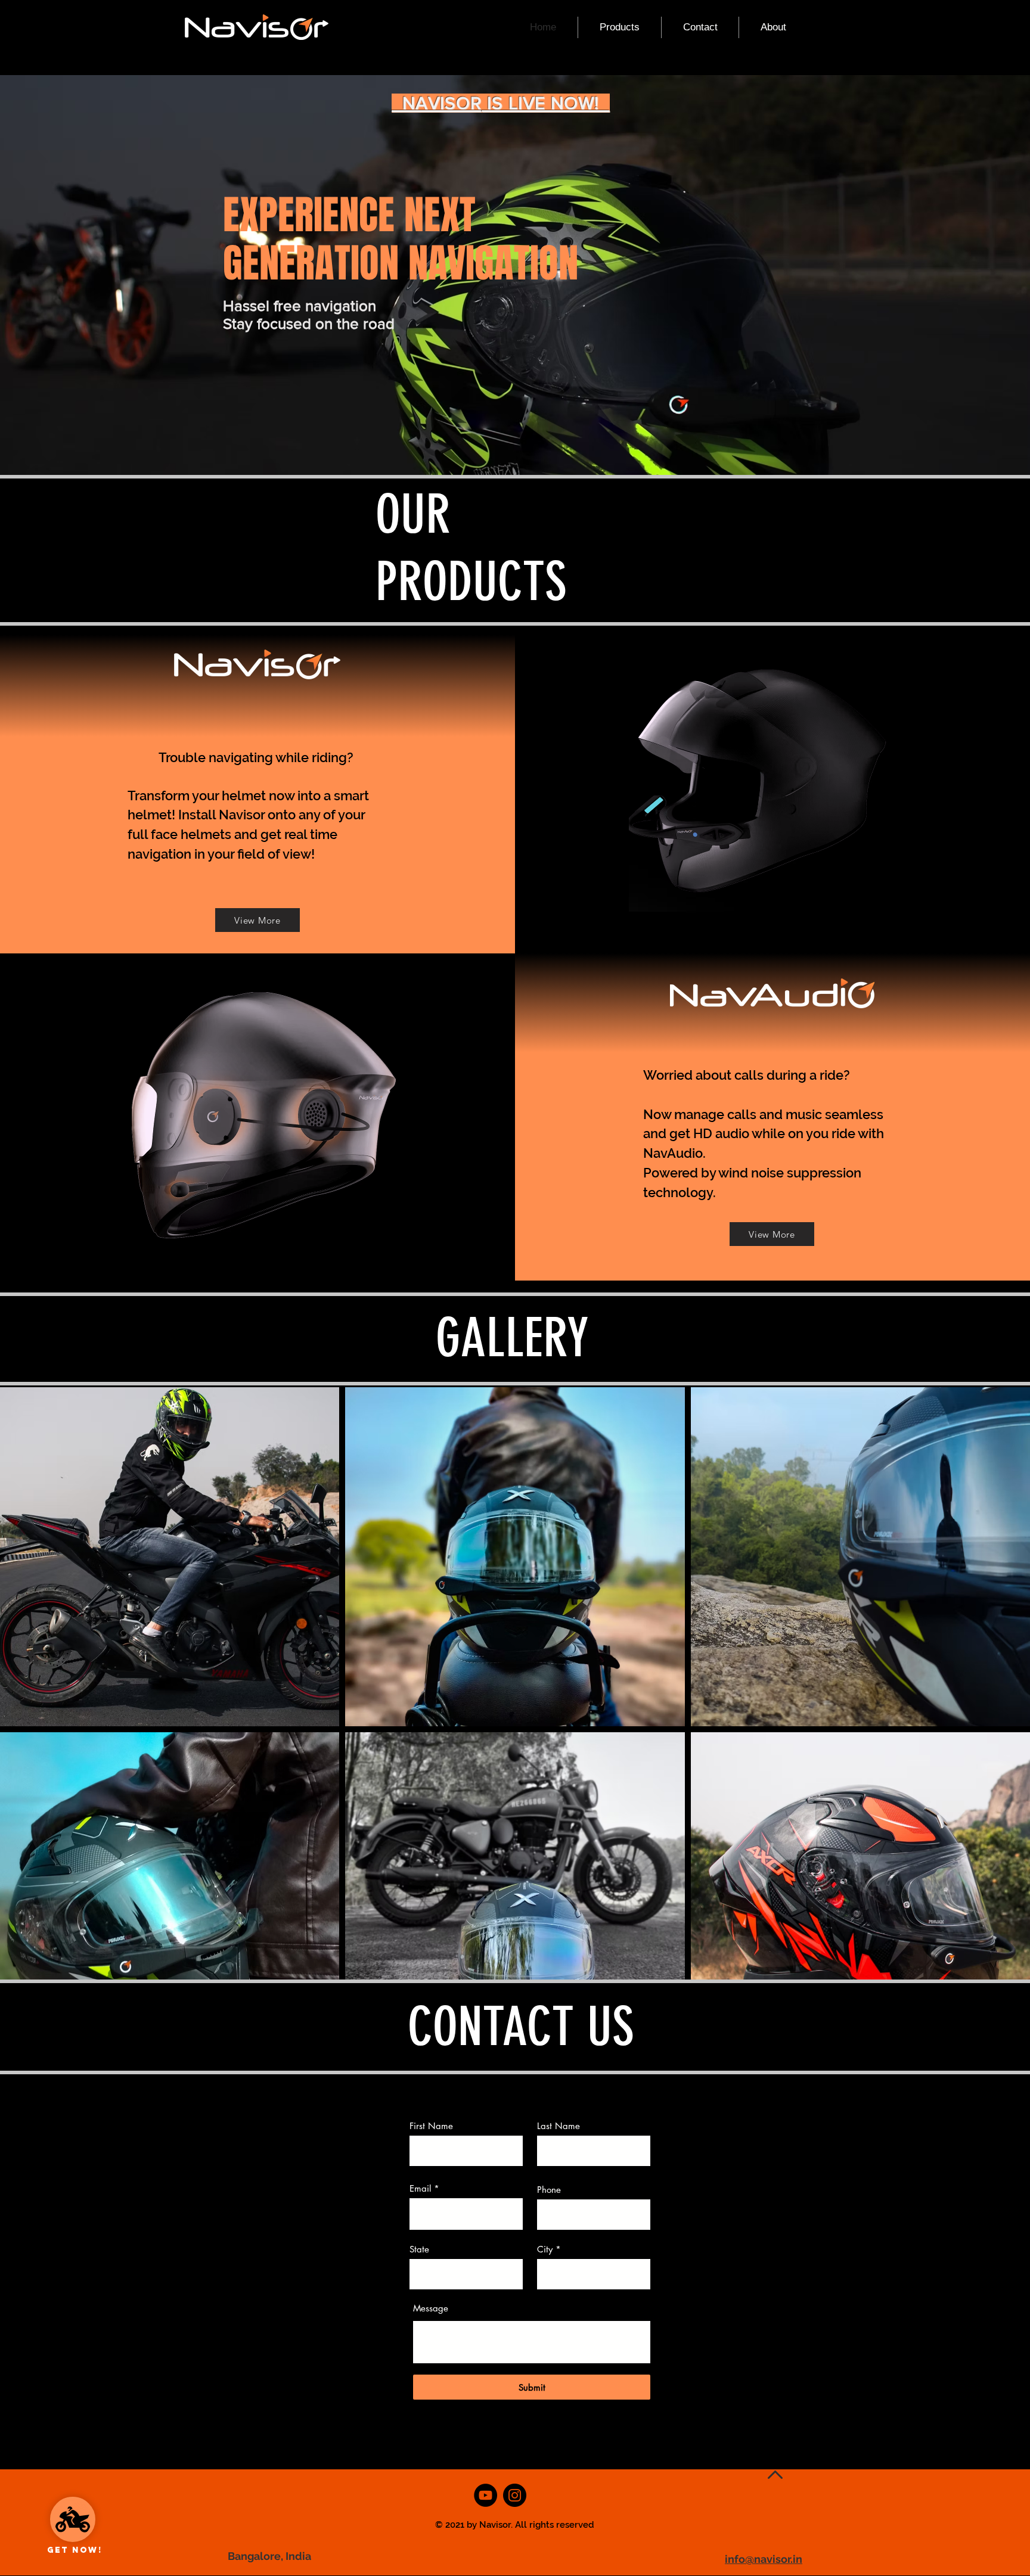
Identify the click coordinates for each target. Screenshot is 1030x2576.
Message (431, 2308)
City (545, 2249)
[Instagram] (515, 2495)
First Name (431, 2126)
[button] (620, 27)
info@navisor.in (764, 2559)
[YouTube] (485, 2495)
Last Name (559, 2126)
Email (420, 2188)
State (419, 2249)
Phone (549, 2190)
